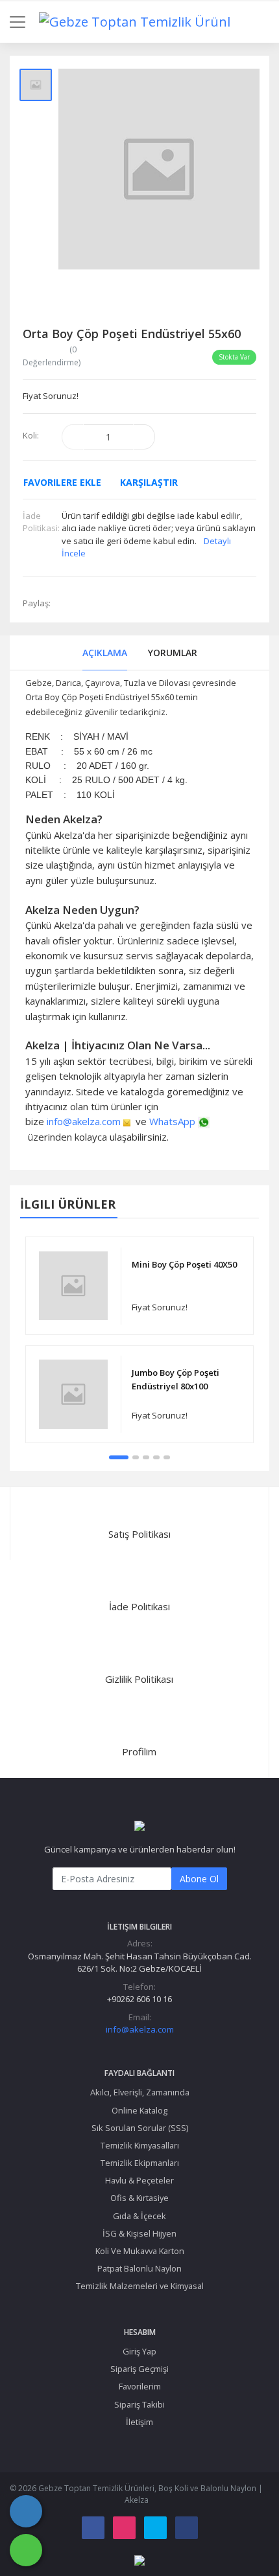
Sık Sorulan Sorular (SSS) (140, 2128)
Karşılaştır (149, 482)
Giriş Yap (139, 2351)
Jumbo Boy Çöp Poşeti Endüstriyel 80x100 (176, 1379)
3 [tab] (146, 1457)
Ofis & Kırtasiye (139, 2198)
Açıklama (105, 653)
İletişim (139, 2422)
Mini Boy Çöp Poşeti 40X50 (184, 1264)
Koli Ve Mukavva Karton (140, 2251)
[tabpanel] (139, 1339)
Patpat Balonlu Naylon (139, 2268)
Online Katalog (139, 2110)
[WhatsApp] (26, 2550)
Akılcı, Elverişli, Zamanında (140, 2092)
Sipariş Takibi (139, 2404)
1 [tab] (119, 1457)
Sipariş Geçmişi (139, 2369)
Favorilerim (140, 2386)
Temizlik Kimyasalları (140, 2145)
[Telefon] (26, 2511)
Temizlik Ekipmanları (140, 2163)
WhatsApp (172, 1121)
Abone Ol (199, 1879)
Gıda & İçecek (139, 2216)
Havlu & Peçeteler (139, 2180)
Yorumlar (173, 653)
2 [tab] (136, 1457)
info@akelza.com (84, 1121)
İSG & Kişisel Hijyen (139, 2233)
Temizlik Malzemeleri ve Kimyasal (140, 2286)
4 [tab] (156, 1457)
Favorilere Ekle (62, 482)
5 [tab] (167, 1457)
